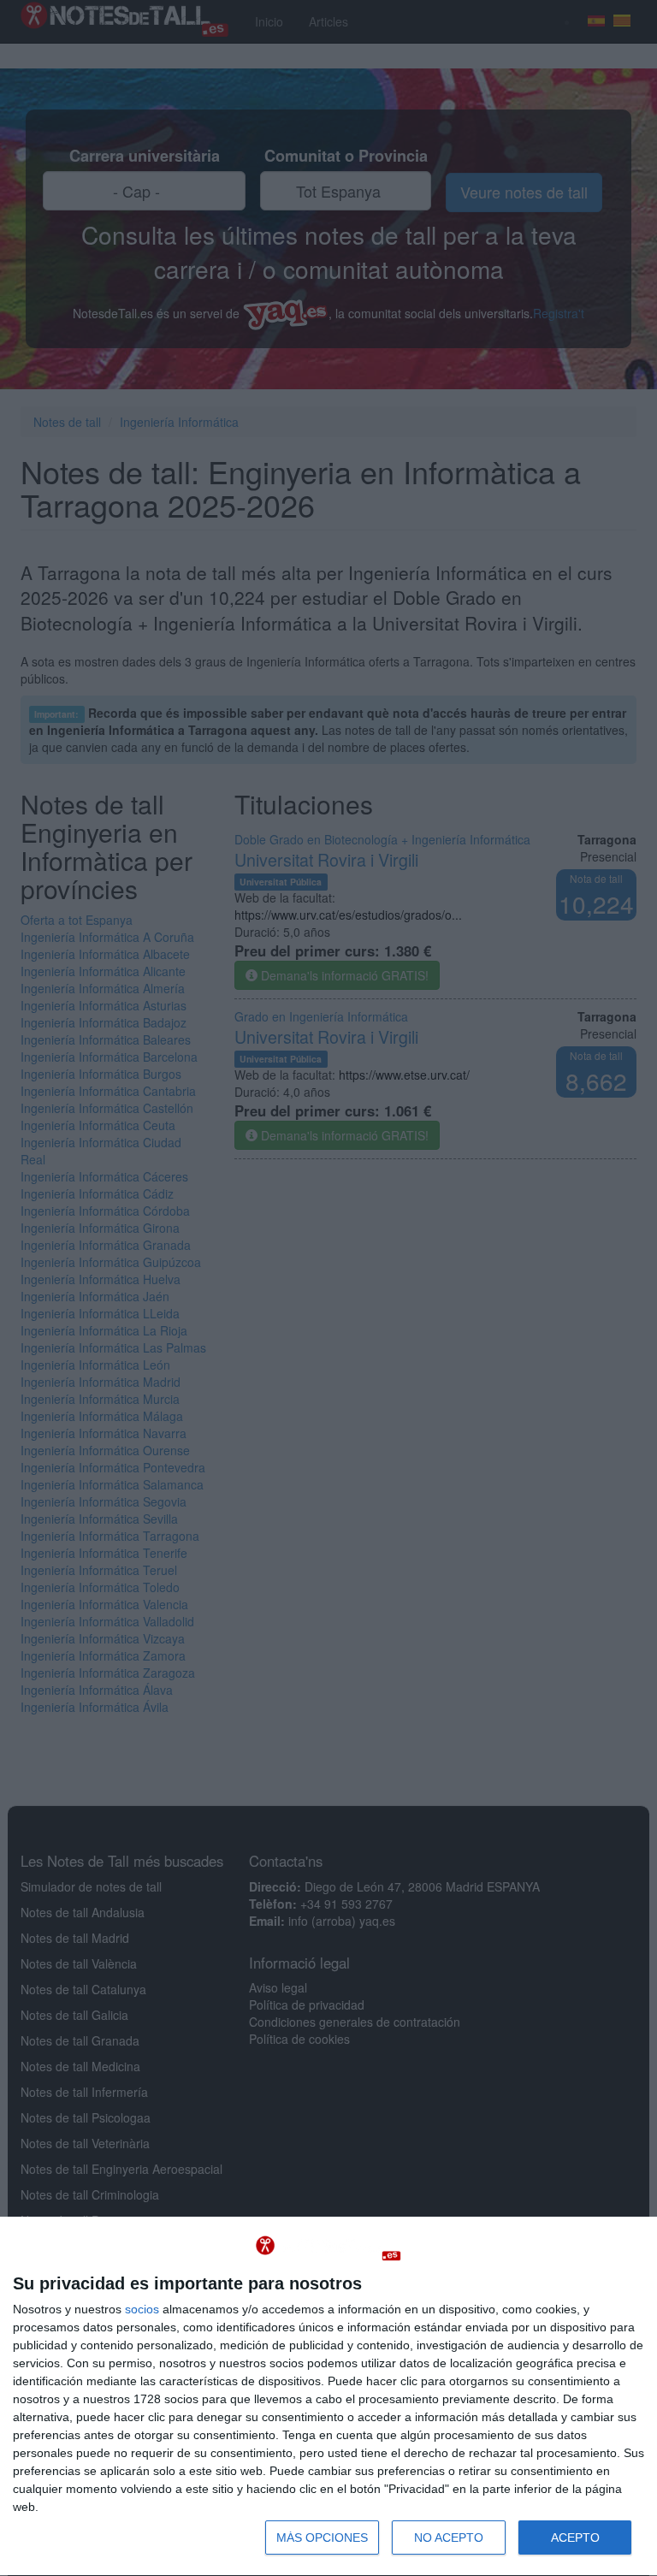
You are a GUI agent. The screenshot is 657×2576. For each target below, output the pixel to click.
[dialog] (328, 2397)
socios (142, 2309)
